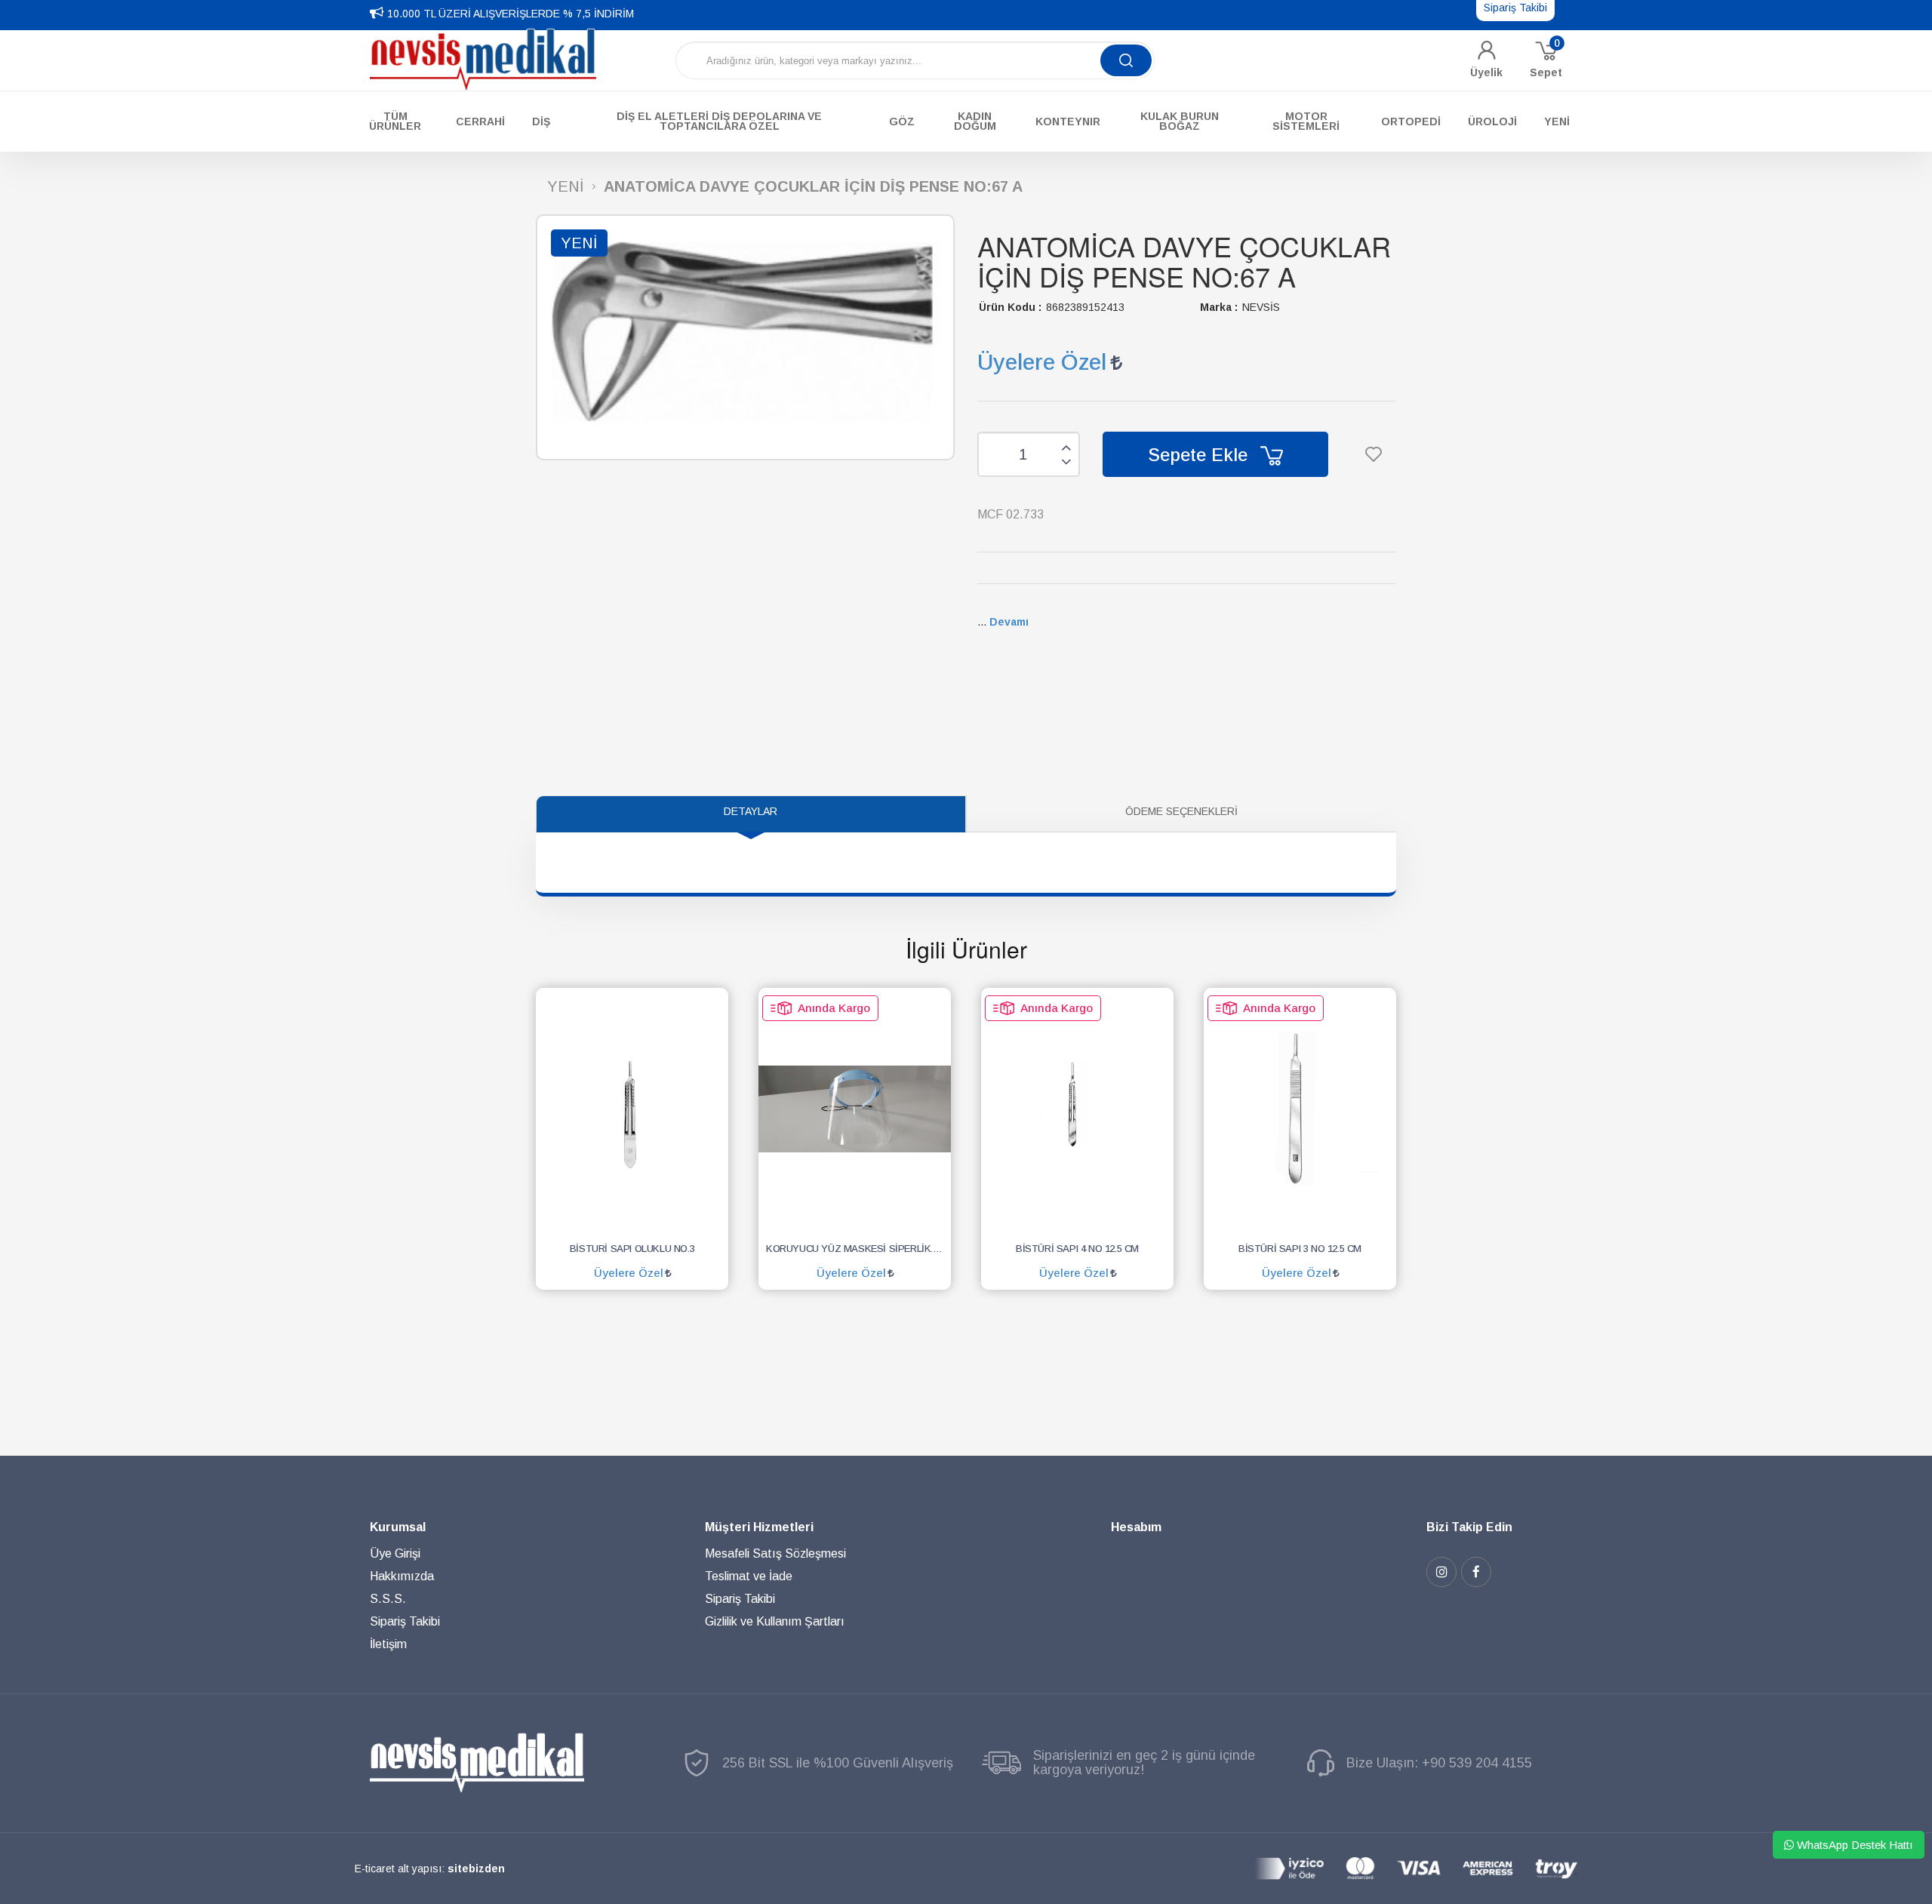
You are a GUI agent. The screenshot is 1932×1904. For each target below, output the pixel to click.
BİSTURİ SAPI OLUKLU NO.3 (632, 1249)
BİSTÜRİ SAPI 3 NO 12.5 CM (1300, 1249)
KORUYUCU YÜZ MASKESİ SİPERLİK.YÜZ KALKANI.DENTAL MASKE (858, 1249)
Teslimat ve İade (749, 1576)
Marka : (1219, 307)
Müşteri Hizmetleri (759, 1527)
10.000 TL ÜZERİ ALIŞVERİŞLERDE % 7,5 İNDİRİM (511, 14)
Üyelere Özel (1042, 362)
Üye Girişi (395, 1553)
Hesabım (1136, 1527)
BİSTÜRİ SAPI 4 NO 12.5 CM (1077, 1249)
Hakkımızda (402, 1576)
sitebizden (476, 1869)
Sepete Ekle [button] (1200, 455)
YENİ (566, 187)
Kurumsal (398, 1527)
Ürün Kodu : (1010, 307)
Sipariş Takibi (405, 1621)
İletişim (388, 1644)
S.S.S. (388, 1599)
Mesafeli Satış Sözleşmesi (775, 1553)
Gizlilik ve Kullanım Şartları (775, 1621)
